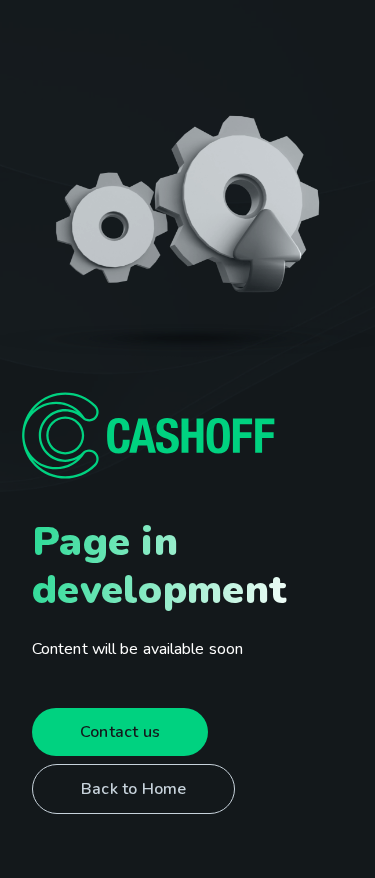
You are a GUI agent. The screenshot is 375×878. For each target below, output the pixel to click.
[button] (120, 732)
